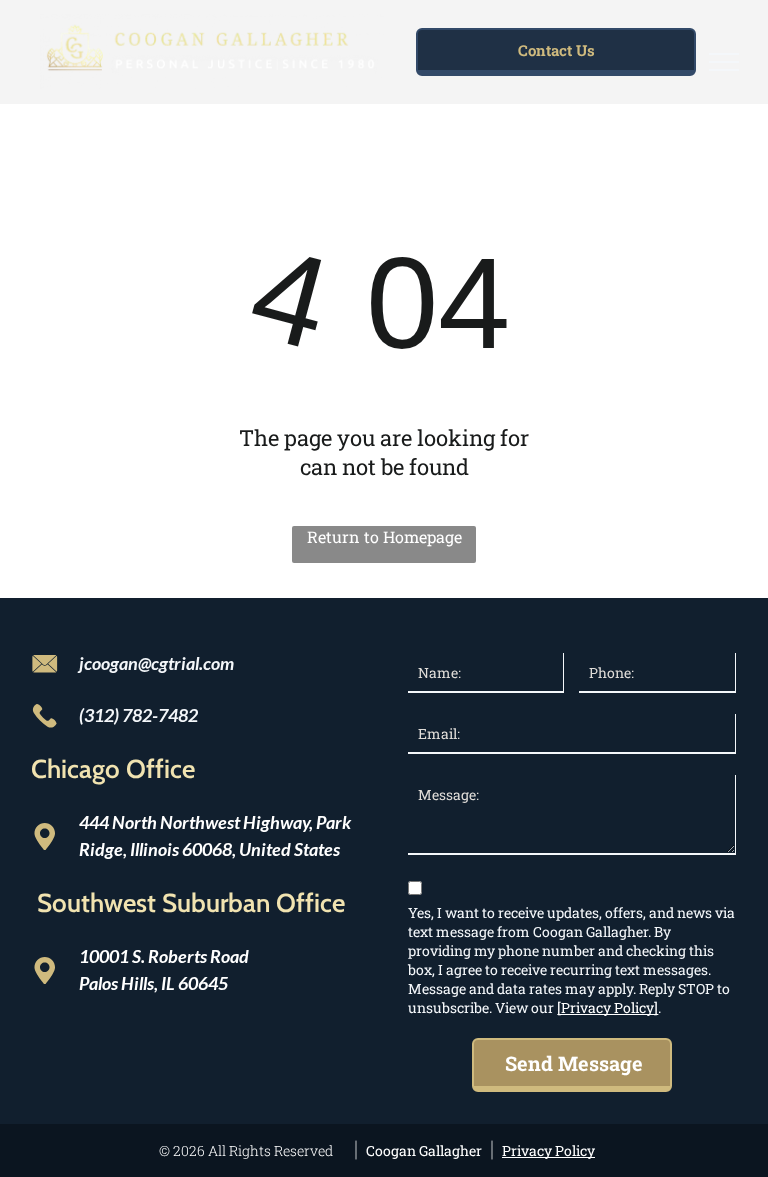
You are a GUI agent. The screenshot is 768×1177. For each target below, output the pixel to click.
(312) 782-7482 (138, 715)
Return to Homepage (384, 536)
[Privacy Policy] (607, 1007)
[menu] (724, 62)
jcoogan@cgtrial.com (156, 663)
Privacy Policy (548, 1150)
